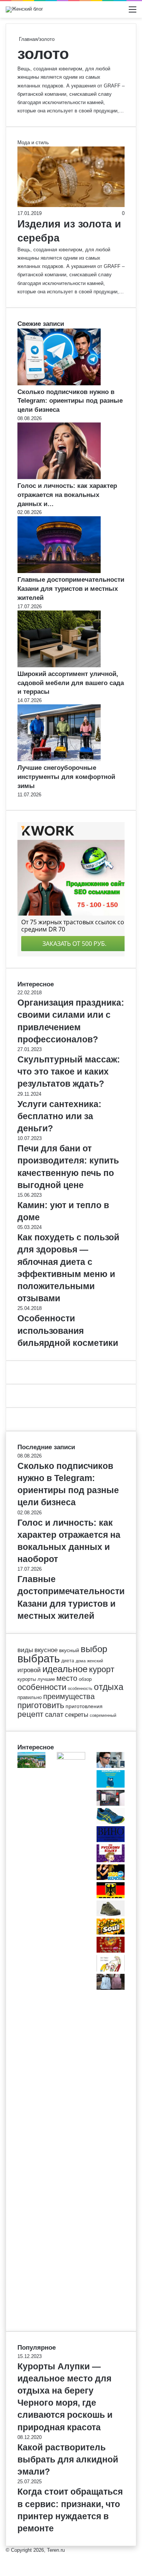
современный (103, 1715)
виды (25, 1650)
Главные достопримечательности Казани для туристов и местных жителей (71, 589)
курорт (102, 1669)
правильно (30, 1697)
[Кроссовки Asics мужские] (111, 1822)
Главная (27, 39)
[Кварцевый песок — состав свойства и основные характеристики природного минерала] (71, 1758)
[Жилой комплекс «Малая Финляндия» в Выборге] (31, 1766)
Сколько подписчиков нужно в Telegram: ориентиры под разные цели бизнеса (70, 401)
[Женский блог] (24, 9)
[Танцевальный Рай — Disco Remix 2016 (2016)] (111, 1878)
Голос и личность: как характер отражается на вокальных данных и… (67, 495)
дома (81, 1661)
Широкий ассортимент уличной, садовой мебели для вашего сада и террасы (71, 683)
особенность (80, 1688)
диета (68, 1661)
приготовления (84, 1706)
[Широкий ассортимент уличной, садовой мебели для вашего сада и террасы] (59, 666)
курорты (27, 1679)
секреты (76, 1715)
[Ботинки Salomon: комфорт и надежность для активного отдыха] (111, 1915)
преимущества (69, 1696)
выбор (94, 1649)
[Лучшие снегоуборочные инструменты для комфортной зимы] (59, 759)
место (67, 1678)
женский (95, 1661)
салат (54, 1715)
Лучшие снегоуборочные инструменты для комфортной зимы (66, 777)
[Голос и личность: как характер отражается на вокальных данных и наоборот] (59, 477)
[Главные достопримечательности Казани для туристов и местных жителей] (59, 571)
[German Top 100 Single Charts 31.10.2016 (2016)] (111, 1896)
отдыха (109, 1687)
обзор (85, 1679)
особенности (42, 1687)
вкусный (69, 1650)
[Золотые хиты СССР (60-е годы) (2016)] (111, 1951)
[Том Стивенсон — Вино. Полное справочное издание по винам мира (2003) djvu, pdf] (111, 1840)
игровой (29, 1670)
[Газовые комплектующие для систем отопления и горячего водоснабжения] (111, 1804)
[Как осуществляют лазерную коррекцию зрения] (111, 1766)
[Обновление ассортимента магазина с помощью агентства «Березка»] (111, 1988)
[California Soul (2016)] (111, 1933)
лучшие (46, 1679)
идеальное (65, 1669)
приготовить (41, 1705)
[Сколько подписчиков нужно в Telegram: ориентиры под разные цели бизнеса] (59, 384)
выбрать (39, 1658)
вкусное (46, 1650)
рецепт (30, 1714)
